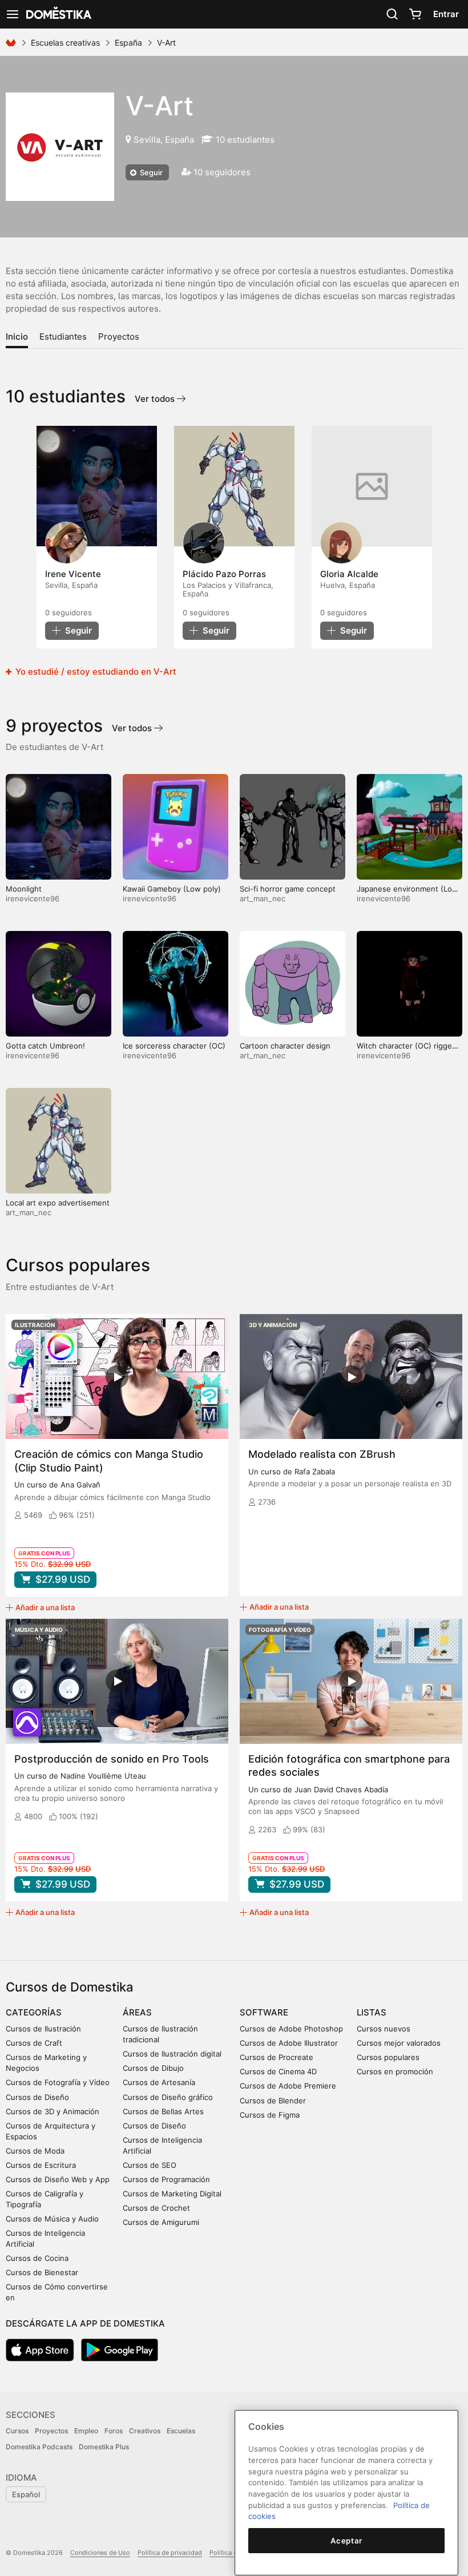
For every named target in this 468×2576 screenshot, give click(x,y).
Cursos (17, 2431)
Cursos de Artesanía (159, 2082)
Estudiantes (63, 336)
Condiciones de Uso (100, 2553)
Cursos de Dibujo (153, 2068)
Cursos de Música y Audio (52, 2219)
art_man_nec (263, 898)
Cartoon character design (285, 1046)
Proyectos (119, 336)
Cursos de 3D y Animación (53, 2111)
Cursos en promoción (395, 2071)
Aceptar (346, 2541)
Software (264, 2012)
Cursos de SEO (150, 2165)
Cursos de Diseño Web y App (58, 2179)
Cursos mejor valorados (399, 2043)
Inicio (17, 336)
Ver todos (156, 399)
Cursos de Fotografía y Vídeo (58, 2082)
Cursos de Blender (273, 2101)
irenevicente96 (33, 898)
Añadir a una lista (45, 1607)
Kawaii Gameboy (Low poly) (172, 889)
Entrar (446, 14)
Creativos (145, 2431)
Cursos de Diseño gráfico (168, 2097)
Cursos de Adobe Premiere (288, 2086)
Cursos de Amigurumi (161, 2222)
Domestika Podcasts (39, 2447)
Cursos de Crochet (156, 2208)
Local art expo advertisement (58, 1203)
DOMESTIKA (58, 14)
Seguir (150, 172)
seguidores (68, 612)
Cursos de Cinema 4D (278, 2071)
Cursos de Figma (270, 2115)
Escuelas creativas (65, 43)
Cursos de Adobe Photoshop (291, 2029)
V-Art (160, 106)
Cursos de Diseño (37, 2097)
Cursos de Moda (35, 2151)
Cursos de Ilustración (43, 2029)
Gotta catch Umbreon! (45, 1046)
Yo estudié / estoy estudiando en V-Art (95, 672)
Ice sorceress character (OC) (174, 1046)
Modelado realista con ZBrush (322, 1454)
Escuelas (181, 2431)
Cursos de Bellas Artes (163, 2111)
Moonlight (24, 889)
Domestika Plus (104, 2447)
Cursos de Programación (166, 2179)
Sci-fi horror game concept (288, 889)
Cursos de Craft (34, 2043)
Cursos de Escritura (41, 2165)
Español (26, 2494)
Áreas (137, 2012)
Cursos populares (388, 2057)
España (128, 43)
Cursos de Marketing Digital (172, 2194)
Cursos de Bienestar (42, 2272)
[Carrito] (415, 14)
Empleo (86, 2431)
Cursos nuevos (384, 2029)
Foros (114, 2431)
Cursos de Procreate (277, 2057)
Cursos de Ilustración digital (172, 2054)
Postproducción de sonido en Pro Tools (112, 1759)
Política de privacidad (170, 2553)
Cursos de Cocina (37, 2258)
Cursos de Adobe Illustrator (289, 2043)
